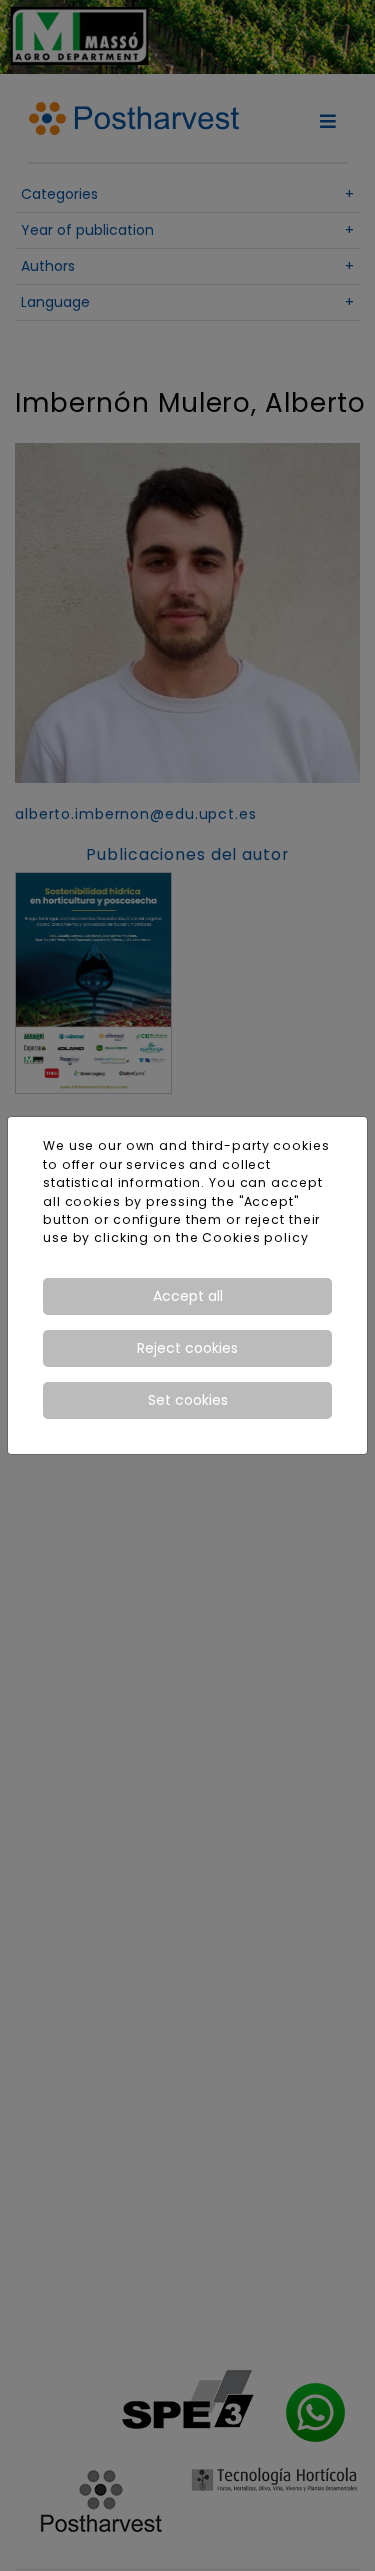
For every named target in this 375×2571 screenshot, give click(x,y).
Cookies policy (255, 1237)
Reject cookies (187, 1348)
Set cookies (188, 1400)
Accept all (188, 1296)
